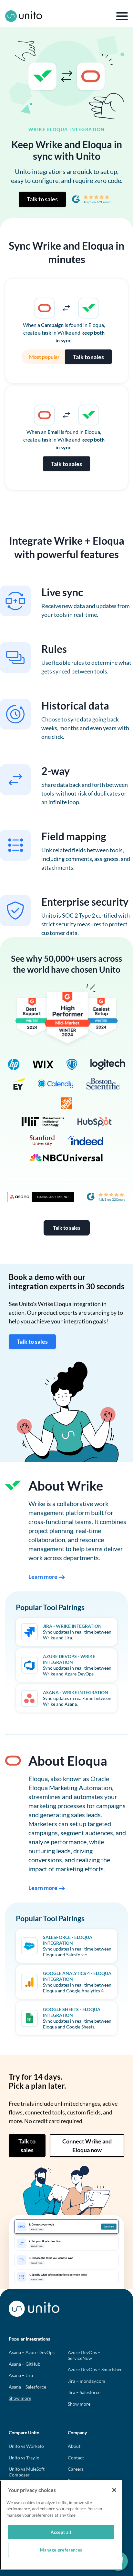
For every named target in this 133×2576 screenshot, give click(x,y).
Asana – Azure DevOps (32, 2352)
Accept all (61, 2532)
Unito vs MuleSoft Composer (27, 2472)
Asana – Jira (21, 2375)
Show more (20, 2398)
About (74, 2446)
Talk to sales (42, 199)
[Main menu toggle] (122, 16)
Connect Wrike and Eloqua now (87, 2146)
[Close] (114, 2490)
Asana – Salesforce (27, 2387)
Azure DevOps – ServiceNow (84, 2355)
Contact (76, 2458)
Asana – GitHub (25, 2364)
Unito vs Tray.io (24, 2458)
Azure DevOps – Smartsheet (96, 2369)
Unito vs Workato (26, 2446)
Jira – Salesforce (84, 2392)
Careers (76, 2469)
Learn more (43, 1577)
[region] (61, 2525)
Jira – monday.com (87, 2381)
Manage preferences (61, 2550)
